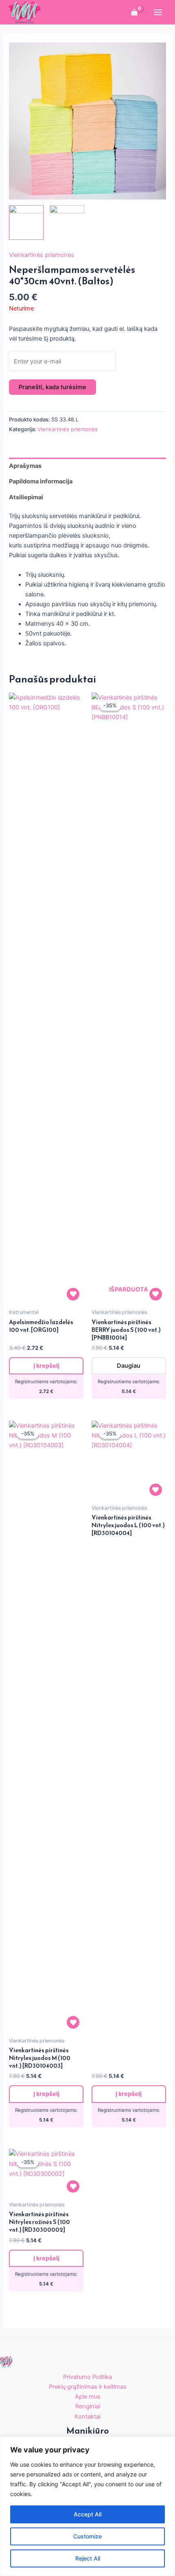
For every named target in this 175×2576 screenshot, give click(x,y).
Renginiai (88, 2406)
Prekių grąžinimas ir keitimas (88, 2387)
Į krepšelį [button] (46, 1366)
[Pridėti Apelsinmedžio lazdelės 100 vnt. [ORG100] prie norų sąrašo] (73, 1294)
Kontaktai (87, 2417)
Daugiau (129, 1366)
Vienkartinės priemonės (42, 255)
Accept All (87, 2514)
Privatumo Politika (87, 2377)
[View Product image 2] (67, 223)
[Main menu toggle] (158, 12)
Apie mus (88, 2397)
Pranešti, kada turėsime (52, 387)
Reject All (88, 2558)
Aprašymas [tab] (25, 466)
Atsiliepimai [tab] (26, 497)
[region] (87, 2506)
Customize (87, 2536)
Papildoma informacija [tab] (41, 481)
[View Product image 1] (26, 223)
